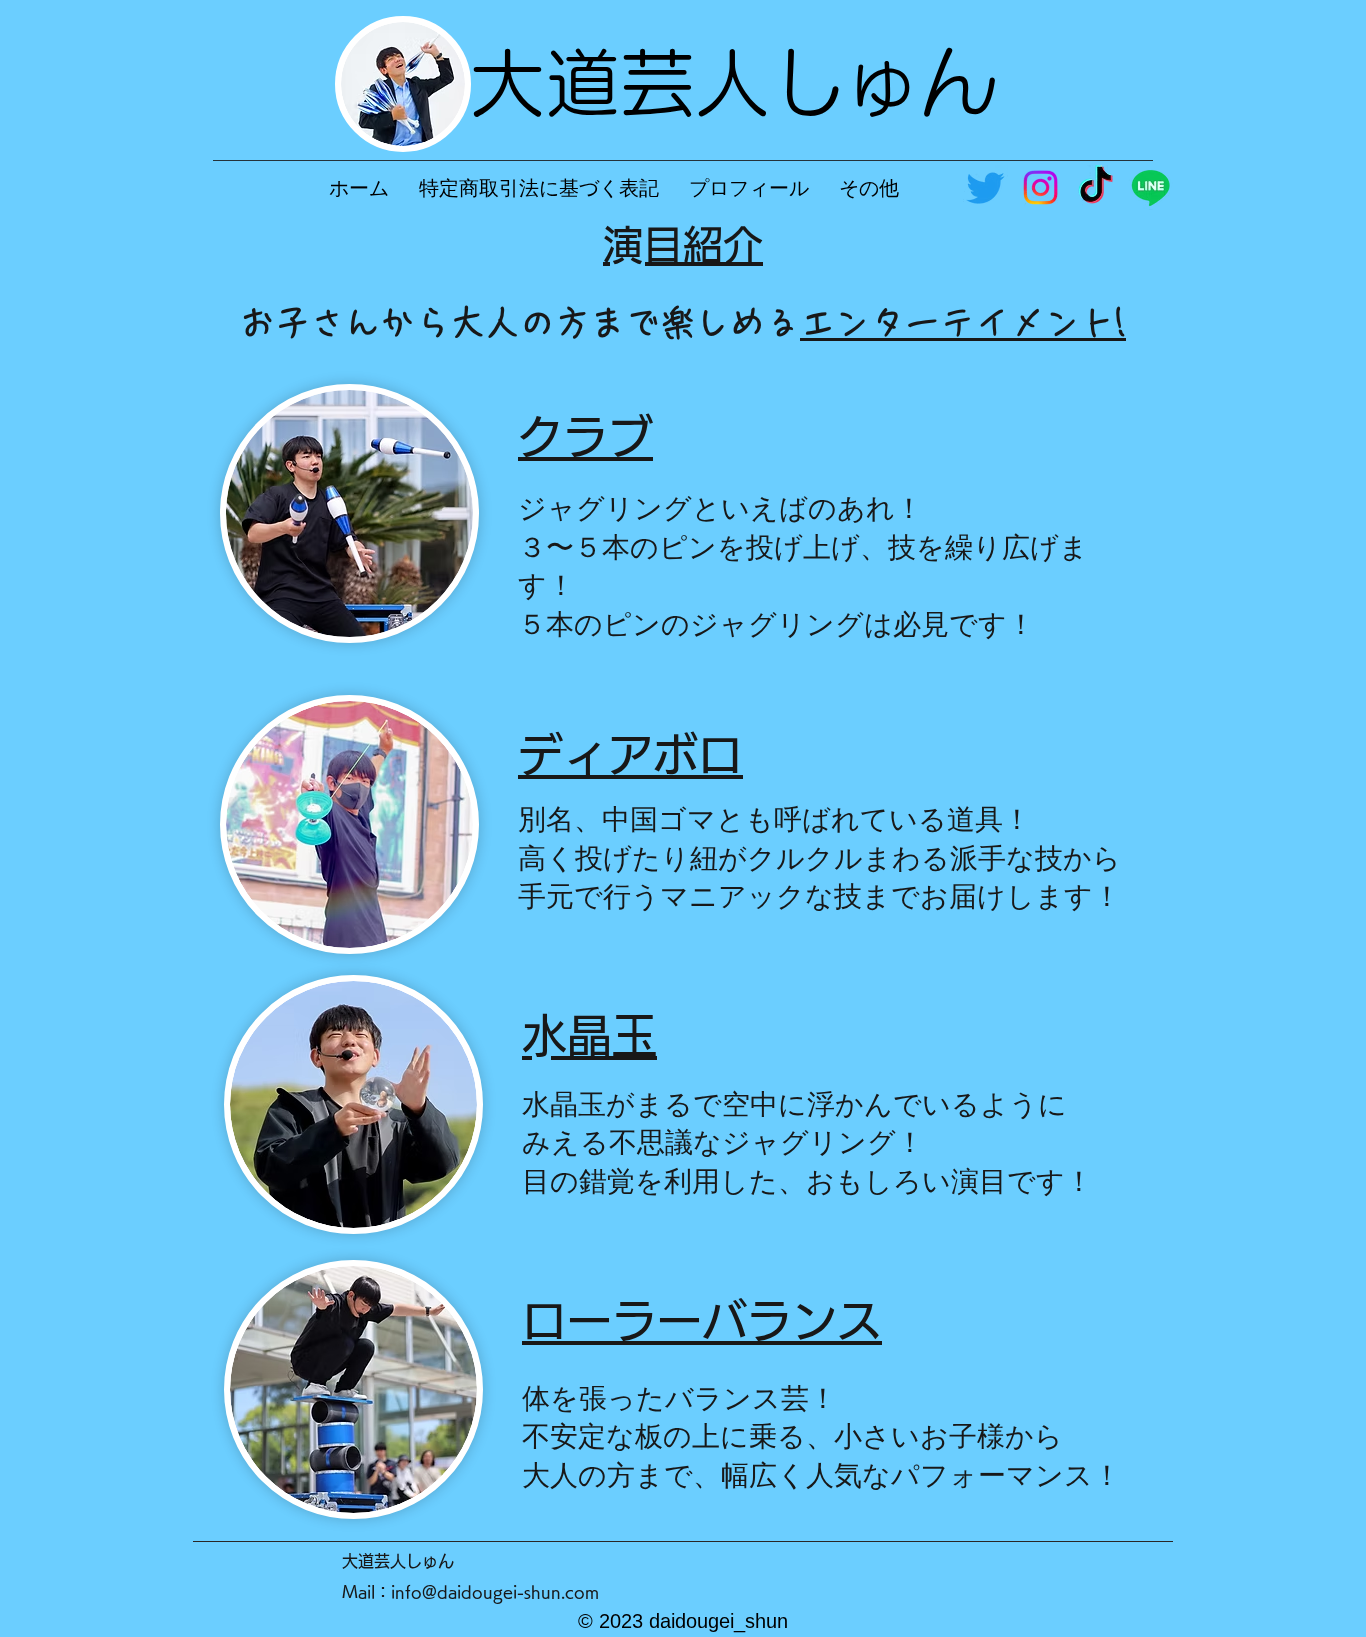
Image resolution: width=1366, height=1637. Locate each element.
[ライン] (1150, 187)
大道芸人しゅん (732, 82)
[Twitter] (985, 187)
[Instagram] (1040, 187)
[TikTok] (1095, 187)
